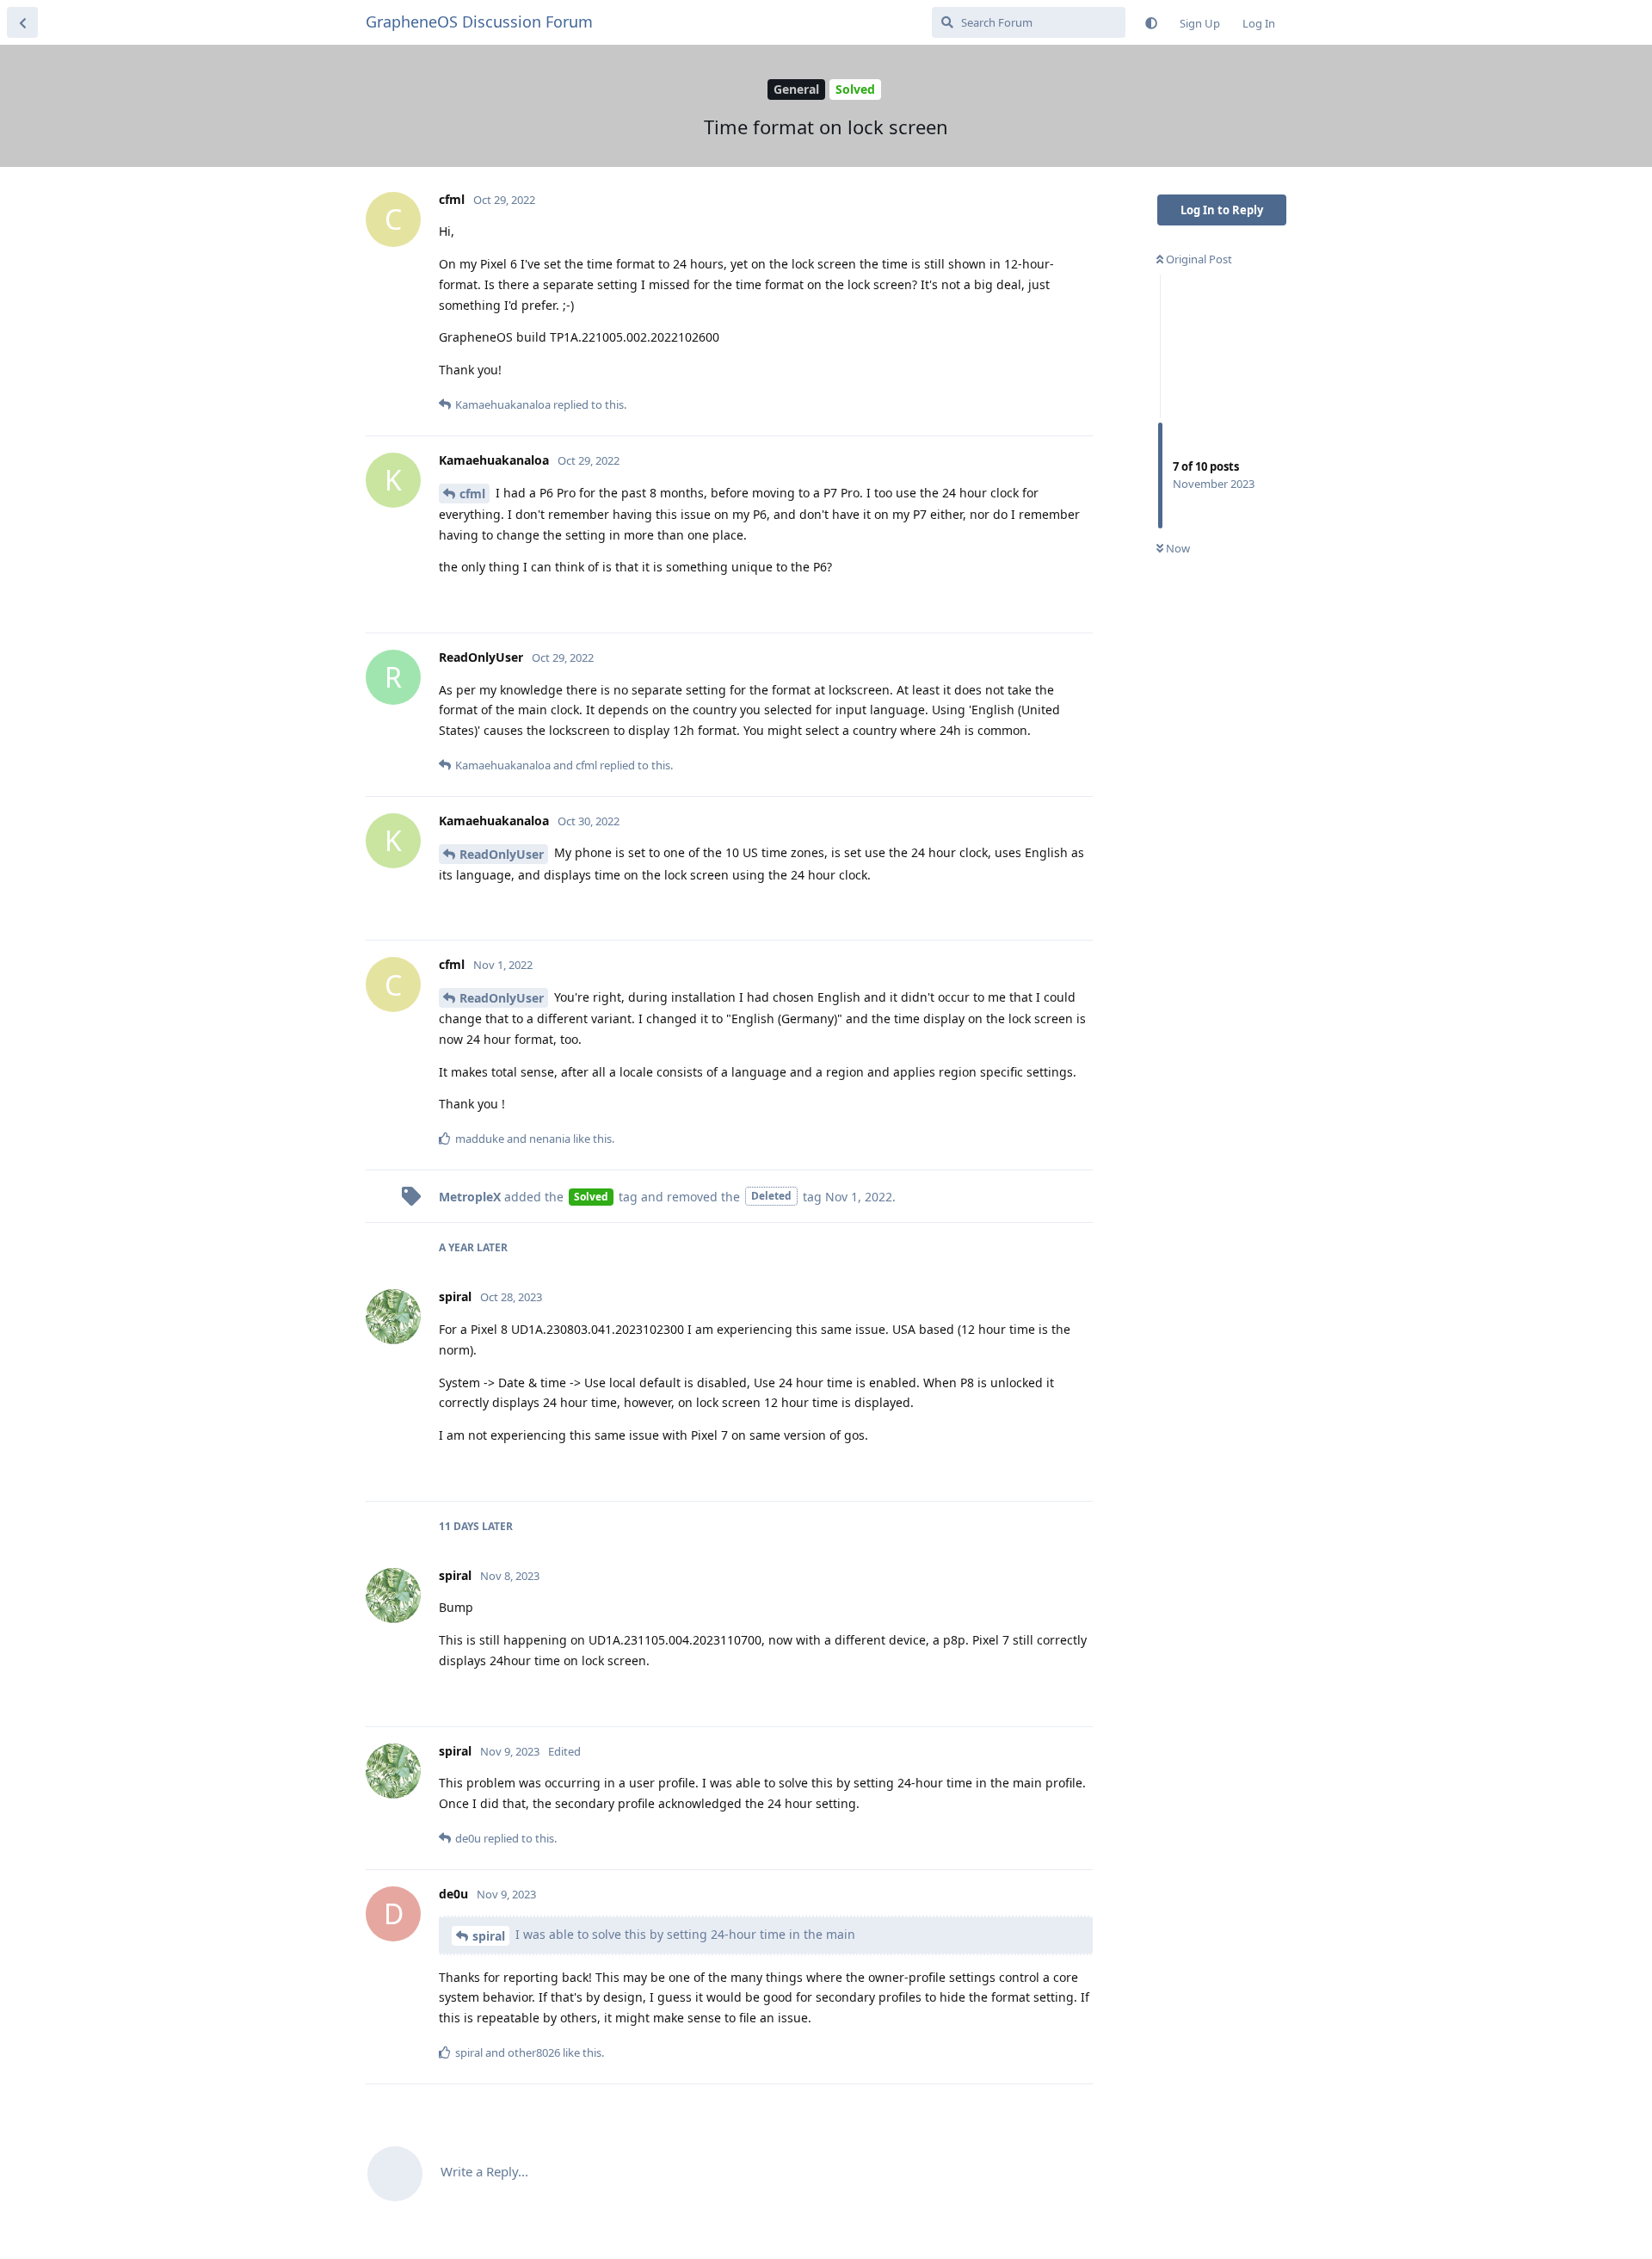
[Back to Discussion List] (22, 22)
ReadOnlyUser (502, 854)
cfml (472, 494)
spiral (489, 1936)
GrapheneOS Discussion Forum (479, 22)
